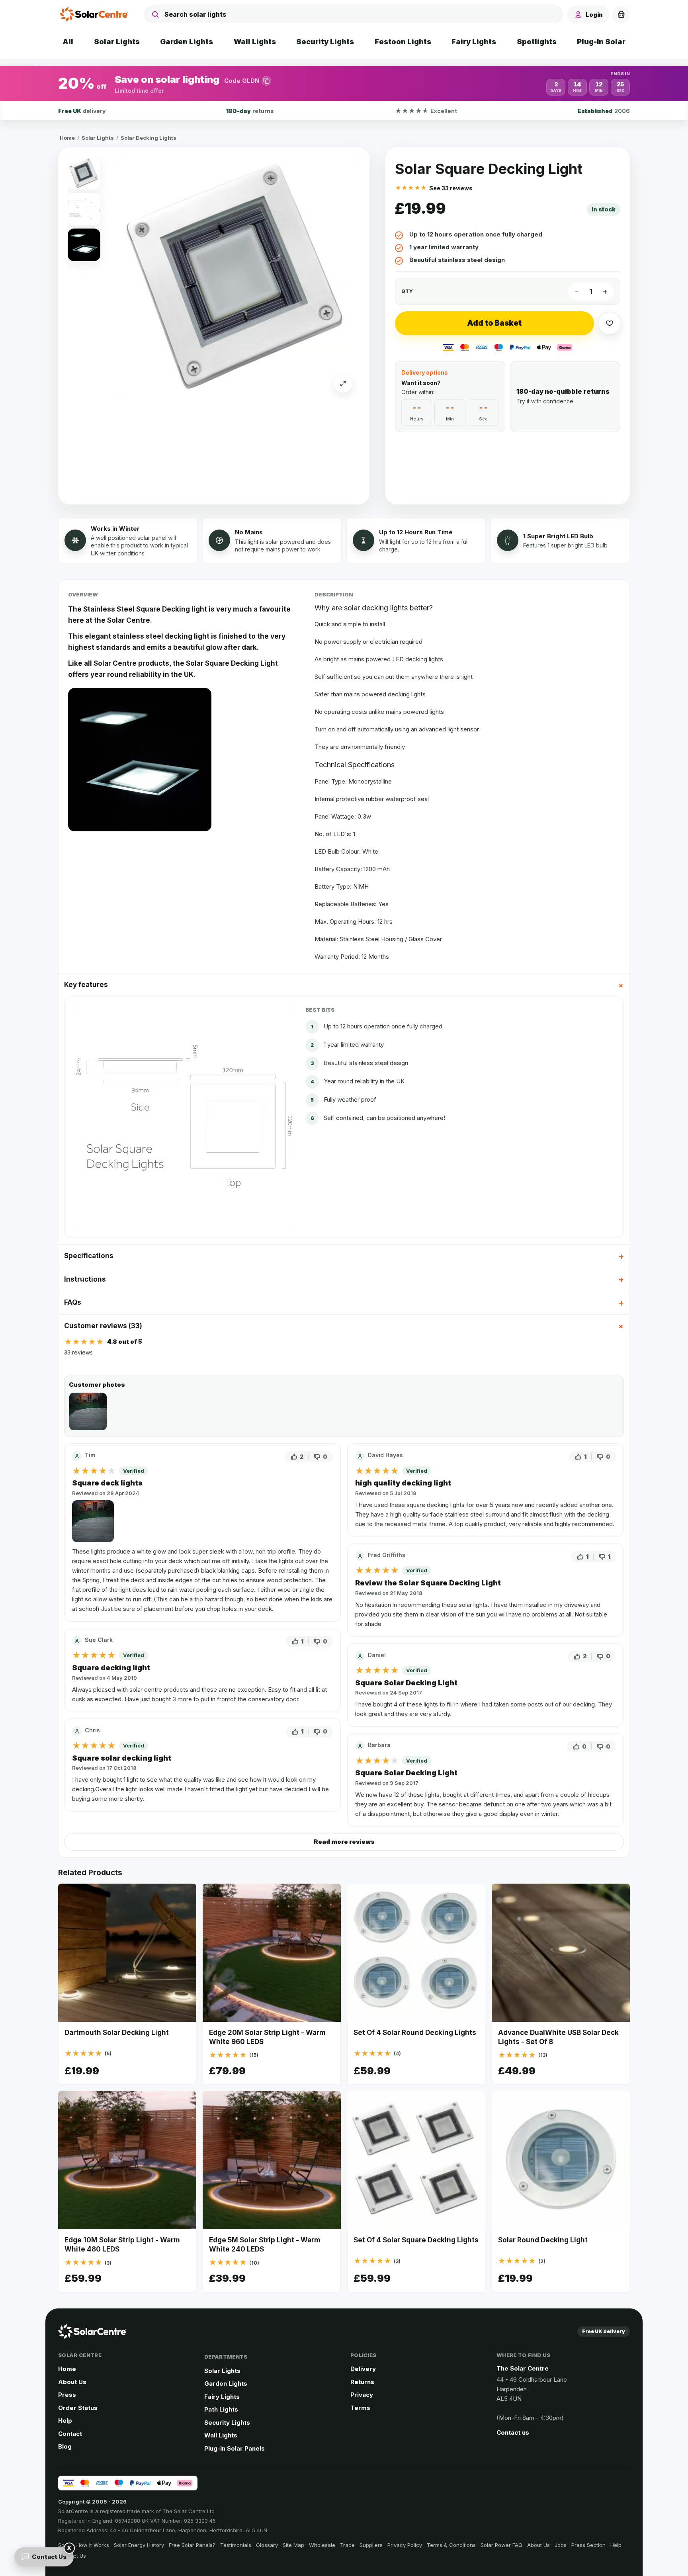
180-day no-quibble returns (563, 391)
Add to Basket (494, 323)
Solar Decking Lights (149, 138)
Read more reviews (344, 1842)
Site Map (293, 2545)
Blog (65, 2446)
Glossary (267, 2545)
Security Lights (227, 2423)
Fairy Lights (222, 2397)
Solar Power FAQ (501, 2545)
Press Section (588, 2545)
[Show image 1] (84, 173)
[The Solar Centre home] (96, 14)
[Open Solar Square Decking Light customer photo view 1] (88, 1411)
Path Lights (221, 2409)
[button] (344, 83)
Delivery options (425, 372)
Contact (70, 2434)
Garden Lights (226, 2383)
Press (67, 2395)
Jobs (561, 2545)
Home (67, 138)
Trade (347, 2545)
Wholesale (322, 2545)
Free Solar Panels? (192, 2545)
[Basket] (621, 14)
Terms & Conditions (451, 2545)
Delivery (363, 2369)
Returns (362, 2382)
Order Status (78, 2408)
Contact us (513, 2432)
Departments (226, 2357)
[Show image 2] (84, 209)
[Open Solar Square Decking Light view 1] (238, 279)
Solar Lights (98, 138)
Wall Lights (221, 2435)
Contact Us (49, 2557)
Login (594, 15)
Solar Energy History (139, 2545)
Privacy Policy (405, 2545)
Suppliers (371, 2545)
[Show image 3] (84, 245)
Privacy (362, 2395)
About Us (72, 2382)
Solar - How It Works (84, 2545)
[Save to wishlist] (610, 323)
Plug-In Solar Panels (235, 2448)
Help (65, 2421)
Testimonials (236, 2545)
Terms (360, 2408)
